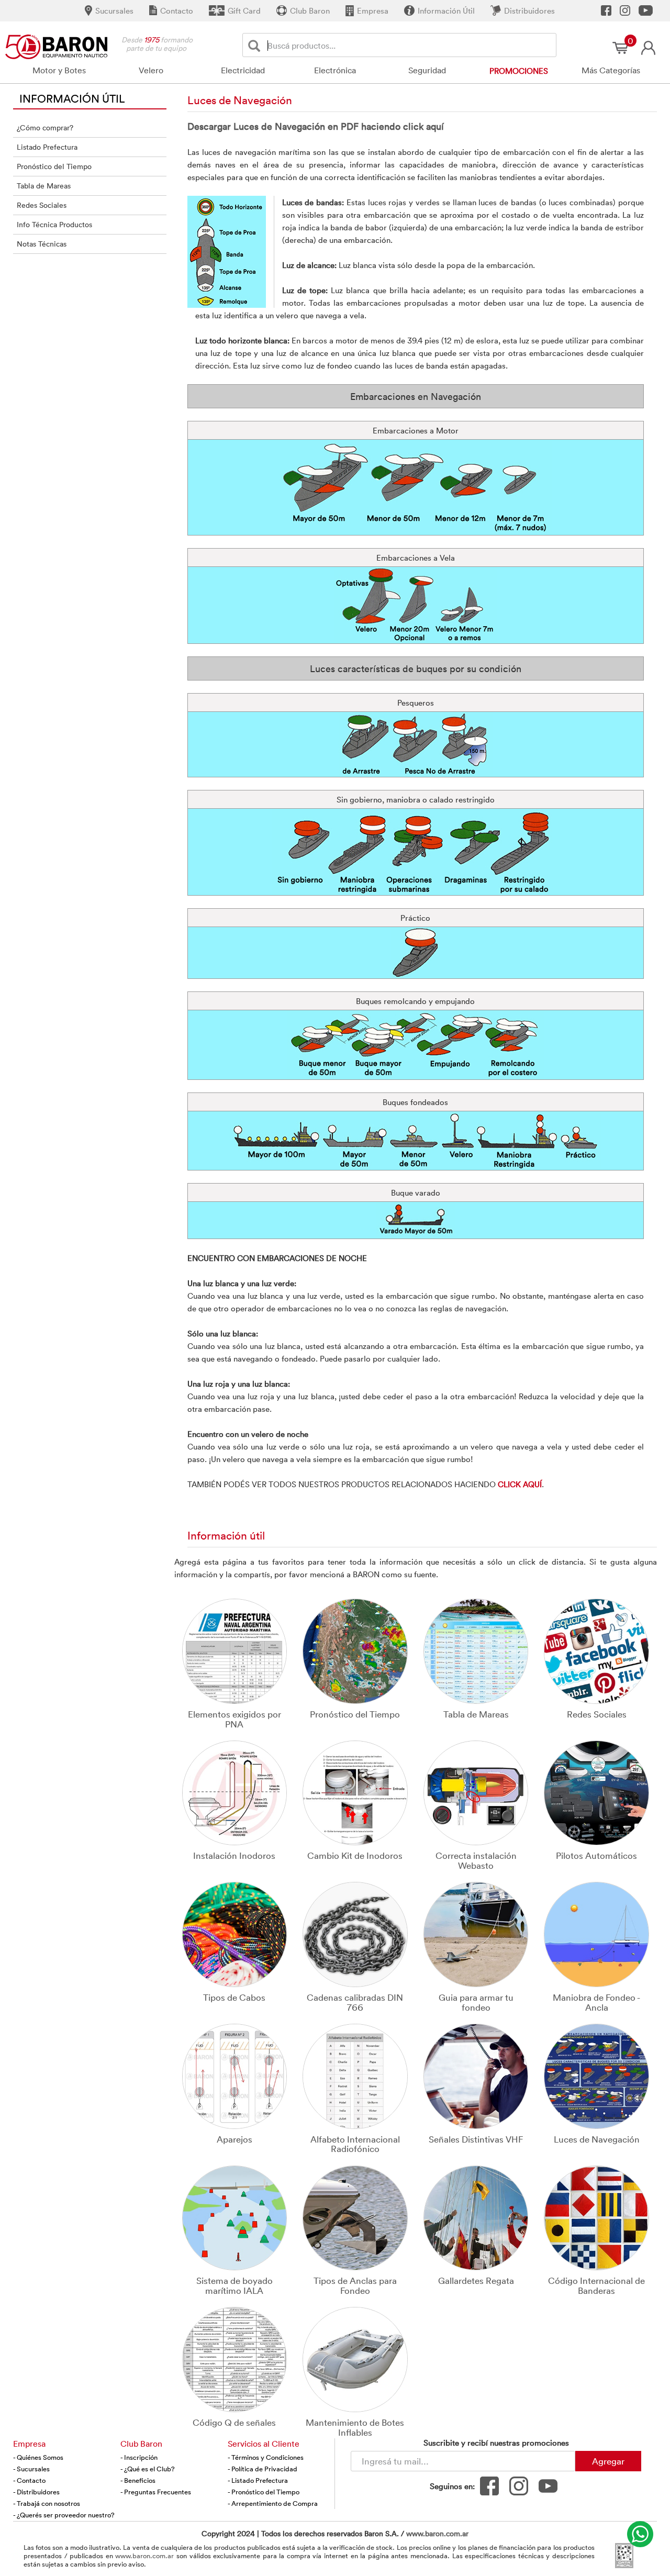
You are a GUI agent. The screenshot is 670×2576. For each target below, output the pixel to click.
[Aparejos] (235, 2075)
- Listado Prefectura (258, 2480)
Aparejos (234, 2139)
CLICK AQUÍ (520, 1484)
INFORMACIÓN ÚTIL (72, 98)
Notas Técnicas (42, 244)
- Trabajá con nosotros (47, 2503)
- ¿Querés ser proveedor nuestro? (64, 2515)
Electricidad (243, 70)
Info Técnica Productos (54, 224)
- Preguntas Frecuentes (156, 2492)
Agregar (608, 2461)
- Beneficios (138, 2480)
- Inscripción (139, 2457)
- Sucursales (31, 2469)
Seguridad (427, 70)
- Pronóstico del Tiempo (264, 2492)
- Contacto (29, 2480)
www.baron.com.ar (437, 2533)
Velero (151, 70)
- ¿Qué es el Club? (148, 2469)
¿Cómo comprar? (45, 127)
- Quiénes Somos (38, 2457)
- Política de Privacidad (263, 2469)
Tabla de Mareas (44, 186)
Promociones (519, 71)
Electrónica (335, 70)
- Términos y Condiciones (266, 2457)
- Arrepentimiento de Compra (273, 2503)
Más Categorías (611, 70)
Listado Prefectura (47, 147)
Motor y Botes (59, 70)
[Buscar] (256, 45)
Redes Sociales (42, 205)
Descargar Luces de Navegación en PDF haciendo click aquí (316, 126)
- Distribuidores (36, 2492)
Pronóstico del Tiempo (54, 166)
